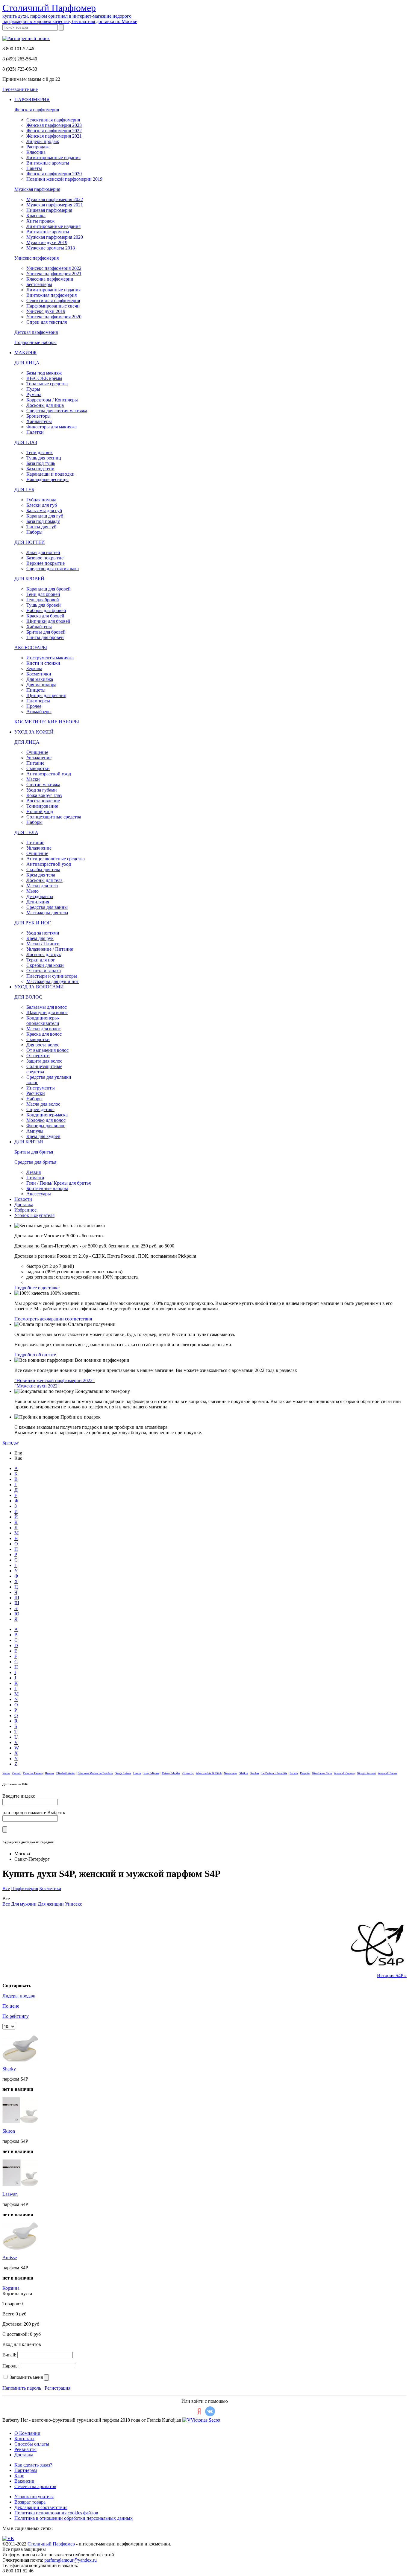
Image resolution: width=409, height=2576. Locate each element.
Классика (36, 152)
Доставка (24, 1205)
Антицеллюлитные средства (56, 859)
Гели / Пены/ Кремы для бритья (59, 1183)
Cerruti (16, 1773)
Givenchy (188, 1773)
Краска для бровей (45, 616)
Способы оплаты (32, 2444)
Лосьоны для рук (44, 954)
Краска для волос (44, 1034)
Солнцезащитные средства (54, 817)
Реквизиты (25, 2449)
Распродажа (38, 147)
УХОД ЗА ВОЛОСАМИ (39, 987)
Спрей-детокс (40, 1109)
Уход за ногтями (43, 933)
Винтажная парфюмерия (51, 295)
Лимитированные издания (53, 158)
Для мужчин (24, 1904)
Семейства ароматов (35, 2486)
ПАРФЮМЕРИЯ (32, 99)
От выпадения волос (47, 1050)
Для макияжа (40, 679)
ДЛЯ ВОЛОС (28, 997)
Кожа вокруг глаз (44, 795)
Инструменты (41, 1088)
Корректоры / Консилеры (52, 400)
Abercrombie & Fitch (209, 1773)
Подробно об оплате (35, 1355)
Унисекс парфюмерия (37, 258)
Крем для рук (40, 938)
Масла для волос (43, 1104)
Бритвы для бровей (46, 632)
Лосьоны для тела (44, 880)
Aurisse (10, 2258)
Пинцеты (36, 690)
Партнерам (26, 2470)
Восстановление (43, 801)
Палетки (35, 432)
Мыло (32, 891)
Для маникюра (41, 685)
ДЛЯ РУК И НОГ (32, 923)
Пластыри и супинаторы (52, 976)
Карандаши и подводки (50, 474)
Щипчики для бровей (48, 621)
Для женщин (51, 1904)
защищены (35, 2549)
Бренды (10, 1443)
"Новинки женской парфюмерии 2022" (54, 1380)
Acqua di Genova (344, 1773)
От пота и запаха (44, 971)
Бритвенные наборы (47, 1188)
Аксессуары (39, 1194)
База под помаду (43, 521)
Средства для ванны (47, 907)
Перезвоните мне (20, 89)
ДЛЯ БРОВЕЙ (29, 579)
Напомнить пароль (22, 2388)
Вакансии (24, 2481)
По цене (11, 2006)
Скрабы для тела (43, 869)
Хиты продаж (40, 221)
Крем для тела (41, 875)
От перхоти (38, 1056)
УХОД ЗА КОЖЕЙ (34, 732)
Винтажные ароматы (48, 163)
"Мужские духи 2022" (37, 1386)
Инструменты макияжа (50, 658)
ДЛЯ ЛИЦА (27, 363)
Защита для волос (44, 1061)
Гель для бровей (43, 600)
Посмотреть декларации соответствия (53, 1319)
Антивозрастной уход (49, 774)
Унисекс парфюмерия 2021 (54, 274)
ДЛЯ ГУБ (24, 490)
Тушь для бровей (44, 605)
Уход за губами (42, 790)
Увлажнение (39, 758)
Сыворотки (38, 768)
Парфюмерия (25, 1888)
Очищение (37, 752)
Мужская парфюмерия (37, 189)
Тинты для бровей (45, 637)
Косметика (50, 1888)
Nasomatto (230, 1773)
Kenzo (6, 1773)
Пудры (33, 389)
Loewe (137, 1773)
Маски (33, 779)
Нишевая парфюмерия (49, 210)
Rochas (255, 1773)
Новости (23, 1199)
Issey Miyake (151, 1773)
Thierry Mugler (171, 1773)
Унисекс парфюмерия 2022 (54, 268)
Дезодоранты (40, 896)
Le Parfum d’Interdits (274, 1773)
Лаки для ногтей (43, 552)
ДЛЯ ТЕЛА (26, 832)
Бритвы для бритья (34, 1152)
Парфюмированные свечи (53, 306)
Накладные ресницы (47, 479)
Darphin (305, 1773)
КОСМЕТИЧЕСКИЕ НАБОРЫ (47, 722)
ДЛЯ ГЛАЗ (26, 442)
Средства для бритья (35, 1162)
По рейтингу (16, 2016)
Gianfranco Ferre (322, 1773)
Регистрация (57, 2388)
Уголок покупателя (34, 2497)
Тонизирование (42, 806)
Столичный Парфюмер (51, 2544)
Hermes (49, 1773)
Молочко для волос (46, 1120)
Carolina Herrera (33, 1773)
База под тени (40, 469)
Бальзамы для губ (44, 511)
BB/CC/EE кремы (44, 378)
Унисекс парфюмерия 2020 (54, 317)
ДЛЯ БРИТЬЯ (29, 1142)
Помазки (35, 1178)
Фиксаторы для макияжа (51, 427)
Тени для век (40, 452)
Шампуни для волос (47, 1012)
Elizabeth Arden (66, 1773)
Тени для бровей (43, 594)
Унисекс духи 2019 (46, 311)
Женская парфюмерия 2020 (54, 174)
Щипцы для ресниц (46, 695)
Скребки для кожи (45, 965)
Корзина (11, 2288)
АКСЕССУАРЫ (31, 648)
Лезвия (34, 1172)
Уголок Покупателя (34, 1215)
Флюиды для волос (46, 1126)
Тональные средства (47, 384)
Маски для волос (44, 1029)
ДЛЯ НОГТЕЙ (30, 542)
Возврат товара (30, 2502)
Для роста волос (43, 1045)
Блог (19, 2476)
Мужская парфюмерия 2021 (55, 205)
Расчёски (36, 1093)
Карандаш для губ (45, 516)
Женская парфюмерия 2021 (54, 136)
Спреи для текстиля (47, 322)
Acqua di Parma (387, 1773)
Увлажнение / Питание (50, 949)
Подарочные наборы (35, 342)
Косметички (39, 674)
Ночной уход (40, 811)
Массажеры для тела (47, 913)
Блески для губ (42, 505)
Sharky (9, 2069)
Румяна (34, 394)
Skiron (9, 2131)
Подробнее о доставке (37, 1288)
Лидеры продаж (43, 141)
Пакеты (34, 168)
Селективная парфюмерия (53, 120)
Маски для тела (42, 886)
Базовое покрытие (45, 558)
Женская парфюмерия (37, 110)
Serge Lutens (123, 1773)
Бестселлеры (39, 284)
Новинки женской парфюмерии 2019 (64, 179)
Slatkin (244, 1773)
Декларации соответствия (41, 2507)
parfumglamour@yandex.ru (71, 2560)
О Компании (27, 2433)
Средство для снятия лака (53, 569)
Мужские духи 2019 (47, 242)
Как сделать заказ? (33, 2465)
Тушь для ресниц (44, 458)
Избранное (25, 1210)
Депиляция (38, 902)
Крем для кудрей (43, 1136)
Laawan (10, 2194)
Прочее (34, 706)
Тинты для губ (41, 527)
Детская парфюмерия (36, 332)
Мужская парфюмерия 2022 (55, 199)
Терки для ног (41, 960)
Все (6, 1888)
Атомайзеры (39, 712)
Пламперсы (38, 701)
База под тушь (41, 463)
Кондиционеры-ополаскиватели (43, 1021)
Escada (294, 1773)
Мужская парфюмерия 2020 (55, 237)
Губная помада (41, 500)
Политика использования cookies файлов (56, 2513)
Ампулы (35, 1131)
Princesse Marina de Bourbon (95, 1773)
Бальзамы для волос (47, 1007)
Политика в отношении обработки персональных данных (74, 2518)
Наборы (34, 532)
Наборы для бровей (46, 610)
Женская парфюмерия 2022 (54, 131)
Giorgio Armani (366, 1773)
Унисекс (74, 1904)
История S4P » (392, 1975)
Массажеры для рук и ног (53, 981)
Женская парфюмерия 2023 (54, 125)
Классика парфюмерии (50, 279)
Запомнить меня (26, 2377)
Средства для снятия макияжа (57, 411)
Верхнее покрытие (46, 563)
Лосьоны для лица (45, 405)
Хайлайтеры (39, 421)
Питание (35, 763)
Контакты (24, 2439)
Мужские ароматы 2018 (51, 248)
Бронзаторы (38, 416)
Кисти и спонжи (43, 663)
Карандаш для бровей (49, 589)
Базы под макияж (44, 373)
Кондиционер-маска (47, 1115)
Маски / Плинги (43, 944)
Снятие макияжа (43, 785)
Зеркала (34, 668)
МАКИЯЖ (25, 353)
